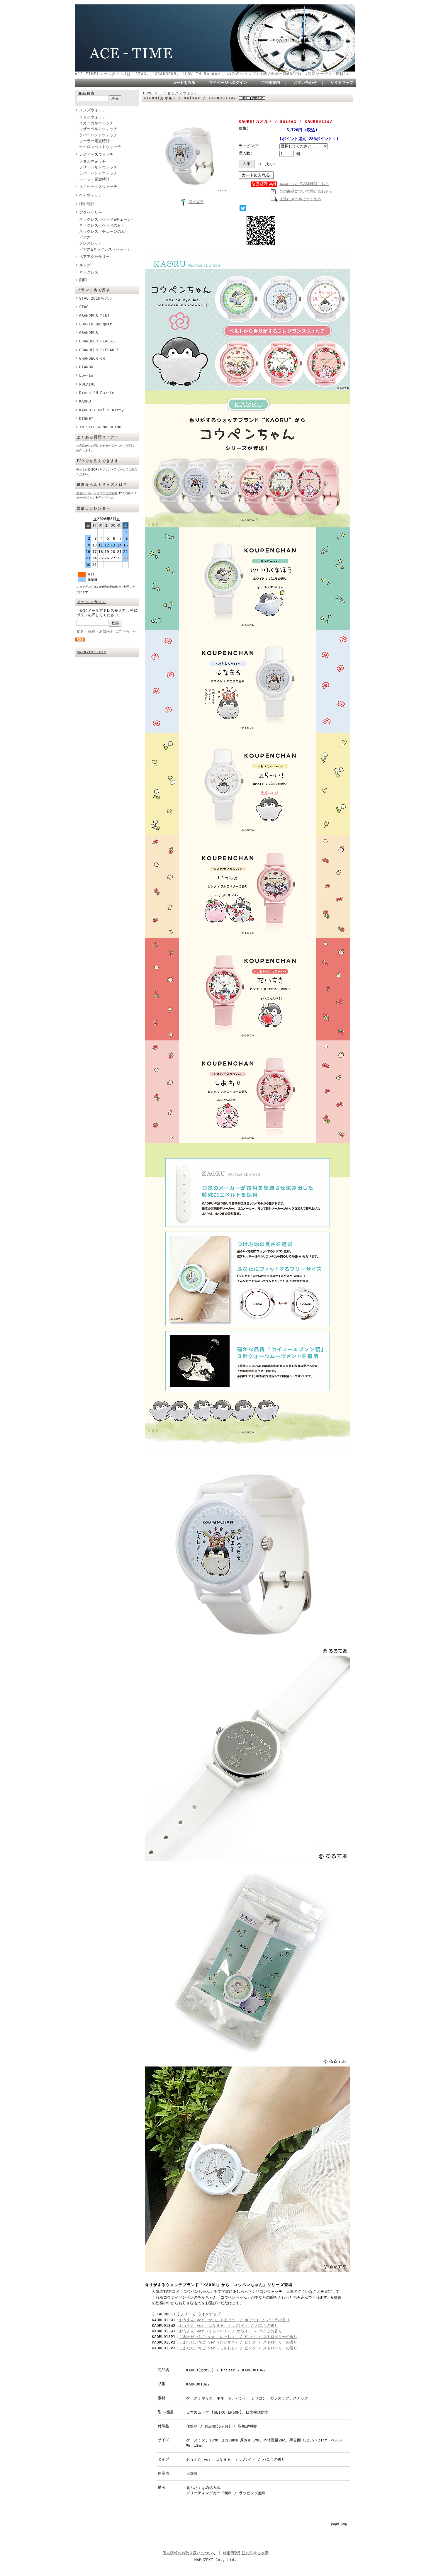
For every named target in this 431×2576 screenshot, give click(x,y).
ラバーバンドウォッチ (98, 135)
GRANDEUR (89, 333)
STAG (84, 307)
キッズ (85, 265)
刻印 (83, 280)
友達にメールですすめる (300, 199)
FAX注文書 (83, 469)
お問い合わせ (305, 83)
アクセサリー (91, 212)
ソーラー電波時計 (94, 141)
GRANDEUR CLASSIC (98, 341)
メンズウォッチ (93, 110)
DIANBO (86, 367)
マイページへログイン (228, 83)
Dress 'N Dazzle (97, 393)
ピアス (85, 237)
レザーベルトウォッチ (98, 129)
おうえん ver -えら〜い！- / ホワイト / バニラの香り (231, 2331)
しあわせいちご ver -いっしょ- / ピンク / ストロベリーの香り (238, 2337)
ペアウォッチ (91, 195)
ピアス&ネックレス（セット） (105, 249)
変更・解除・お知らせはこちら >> (106, 631)
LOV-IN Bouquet (96, 324)
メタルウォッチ (93, 117)
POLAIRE (87, 384)
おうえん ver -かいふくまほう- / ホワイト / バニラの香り (234, 2320)
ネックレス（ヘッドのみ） (102, 225)
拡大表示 (196, 202)
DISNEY (86, 418)
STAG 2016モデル (95, 298)
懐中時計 (87, 204)
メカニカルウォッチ (96, 123)
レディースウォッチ (96, 154)
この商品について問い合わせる (306, 191)
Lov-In (86, 375)
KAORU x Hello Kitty (101, 410)
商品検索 (87, 94)
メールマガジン (92, 602)
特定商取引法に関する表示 (246, 2553)
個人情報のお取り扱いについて (189, 2553)
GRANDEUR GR (92, 358)
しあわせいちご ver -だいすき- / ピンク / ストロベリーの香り (238, 2342)
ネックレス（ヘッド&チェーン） (107, 219)
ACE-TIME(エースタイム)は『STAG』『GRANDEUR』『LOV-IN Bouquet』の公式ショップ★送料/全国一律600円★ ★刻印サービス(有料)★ (212, 74)
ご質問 (128, 446)
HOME (148, 93)
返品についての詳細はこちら (304, 184)
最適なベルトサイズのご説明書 (97, 493)
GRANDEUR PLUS (94, 316)
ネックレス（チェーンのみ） (104, 231)
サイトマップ (342, 83)
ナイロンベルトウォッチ (100, 147)
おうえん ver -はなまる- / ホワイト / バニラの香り (229, 2325)
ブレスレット (91, 243)
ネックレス (89, 272)
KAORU (85, 401)
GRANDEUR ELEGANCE (99, 350)
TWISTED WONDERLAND (100, 427)
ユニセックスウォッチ (98, 187)
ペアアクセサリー (94, 257)
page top (339, 2524)
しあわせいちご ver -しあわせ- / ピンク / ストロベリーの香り (238, 2348)
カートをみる (184, 83)
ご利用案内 (270, 83)
